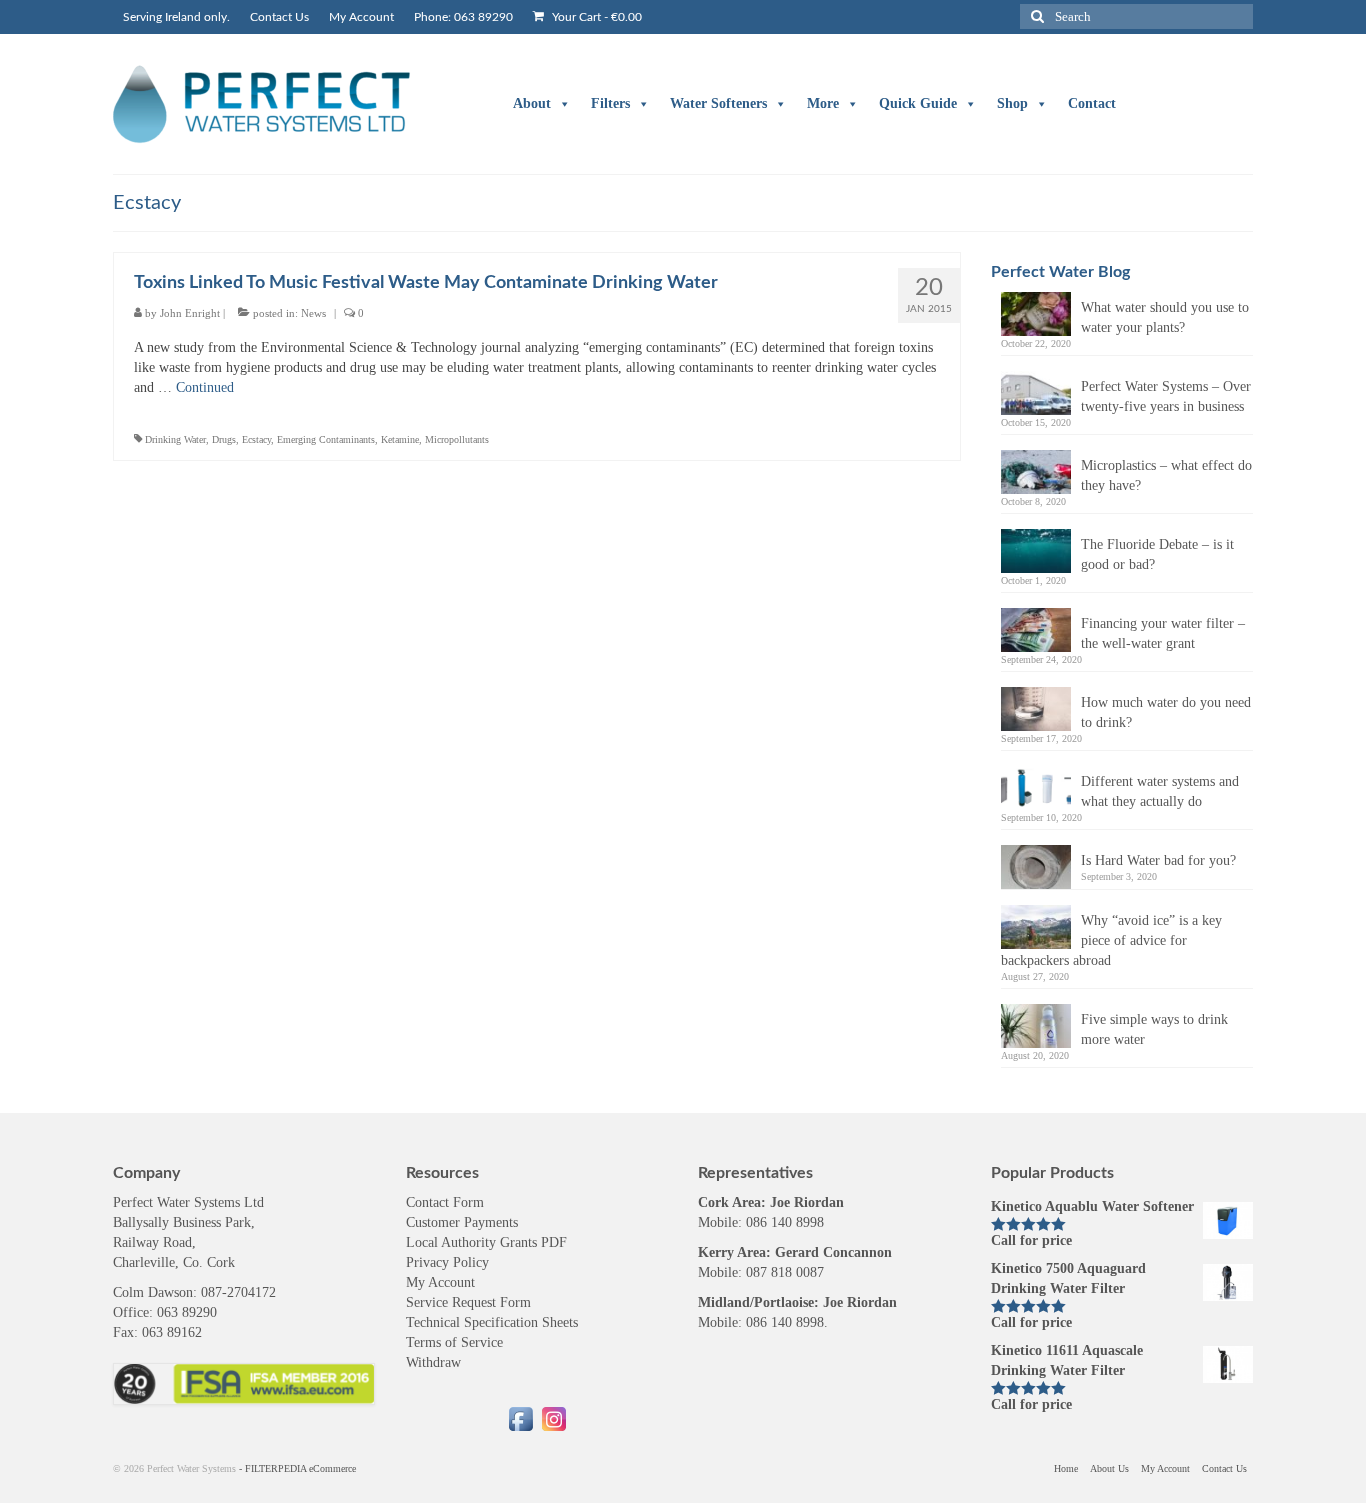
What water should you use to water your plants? (1165, 317)
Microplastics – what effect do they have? (1166, 475)
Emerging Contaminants (326, 439)
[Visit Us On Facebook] (520, 1417)
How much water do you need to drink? (1166, 712)
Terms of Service (454, 1342)
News (313, 313)
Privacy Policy (447, 1262)
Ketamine (400, 439)
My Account (440, 1282)
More (823, 103)
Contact (1092, 103)
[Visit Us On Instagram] (553, 1417)
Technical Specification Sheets (492, 1322)
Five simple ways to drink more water (1154, 1029)
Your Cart (595, 17)
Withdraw (433, 1362)
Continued (205, 387)
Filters (610, 103)
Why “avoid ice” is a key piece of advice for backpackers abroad (1111, 940)
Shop (1012, 103)
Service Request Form (468, 1302)
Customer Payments (462, 1222)
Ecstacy (256, 439)
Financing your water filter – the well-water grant (1163, 633)
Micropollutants (457, 439)
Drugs (224, 439)
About (532, 103)
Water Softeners (718, 103)
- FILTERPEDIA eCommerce (297, 1468)
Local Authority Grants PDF (486, 1242)
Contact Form (445, 1202)
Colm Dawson (153, 1292)
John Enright (190, 313)
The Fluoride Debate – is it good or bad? (1157, 554)
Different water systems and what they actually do (1160, 791)
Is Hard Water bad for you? (1158, 860)
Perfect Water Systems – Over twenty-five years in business (1166, 396)
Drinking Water (175, 439)
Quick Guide (918, 103)
